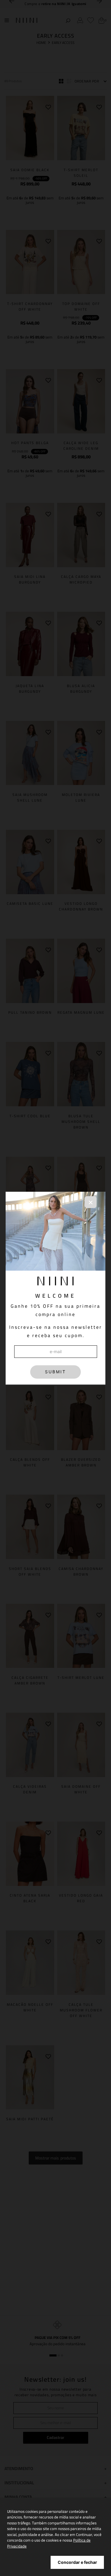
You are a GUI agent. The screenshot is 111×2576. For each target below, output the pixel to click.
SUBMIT (55, 1372)
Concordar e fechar (77, 2562)
